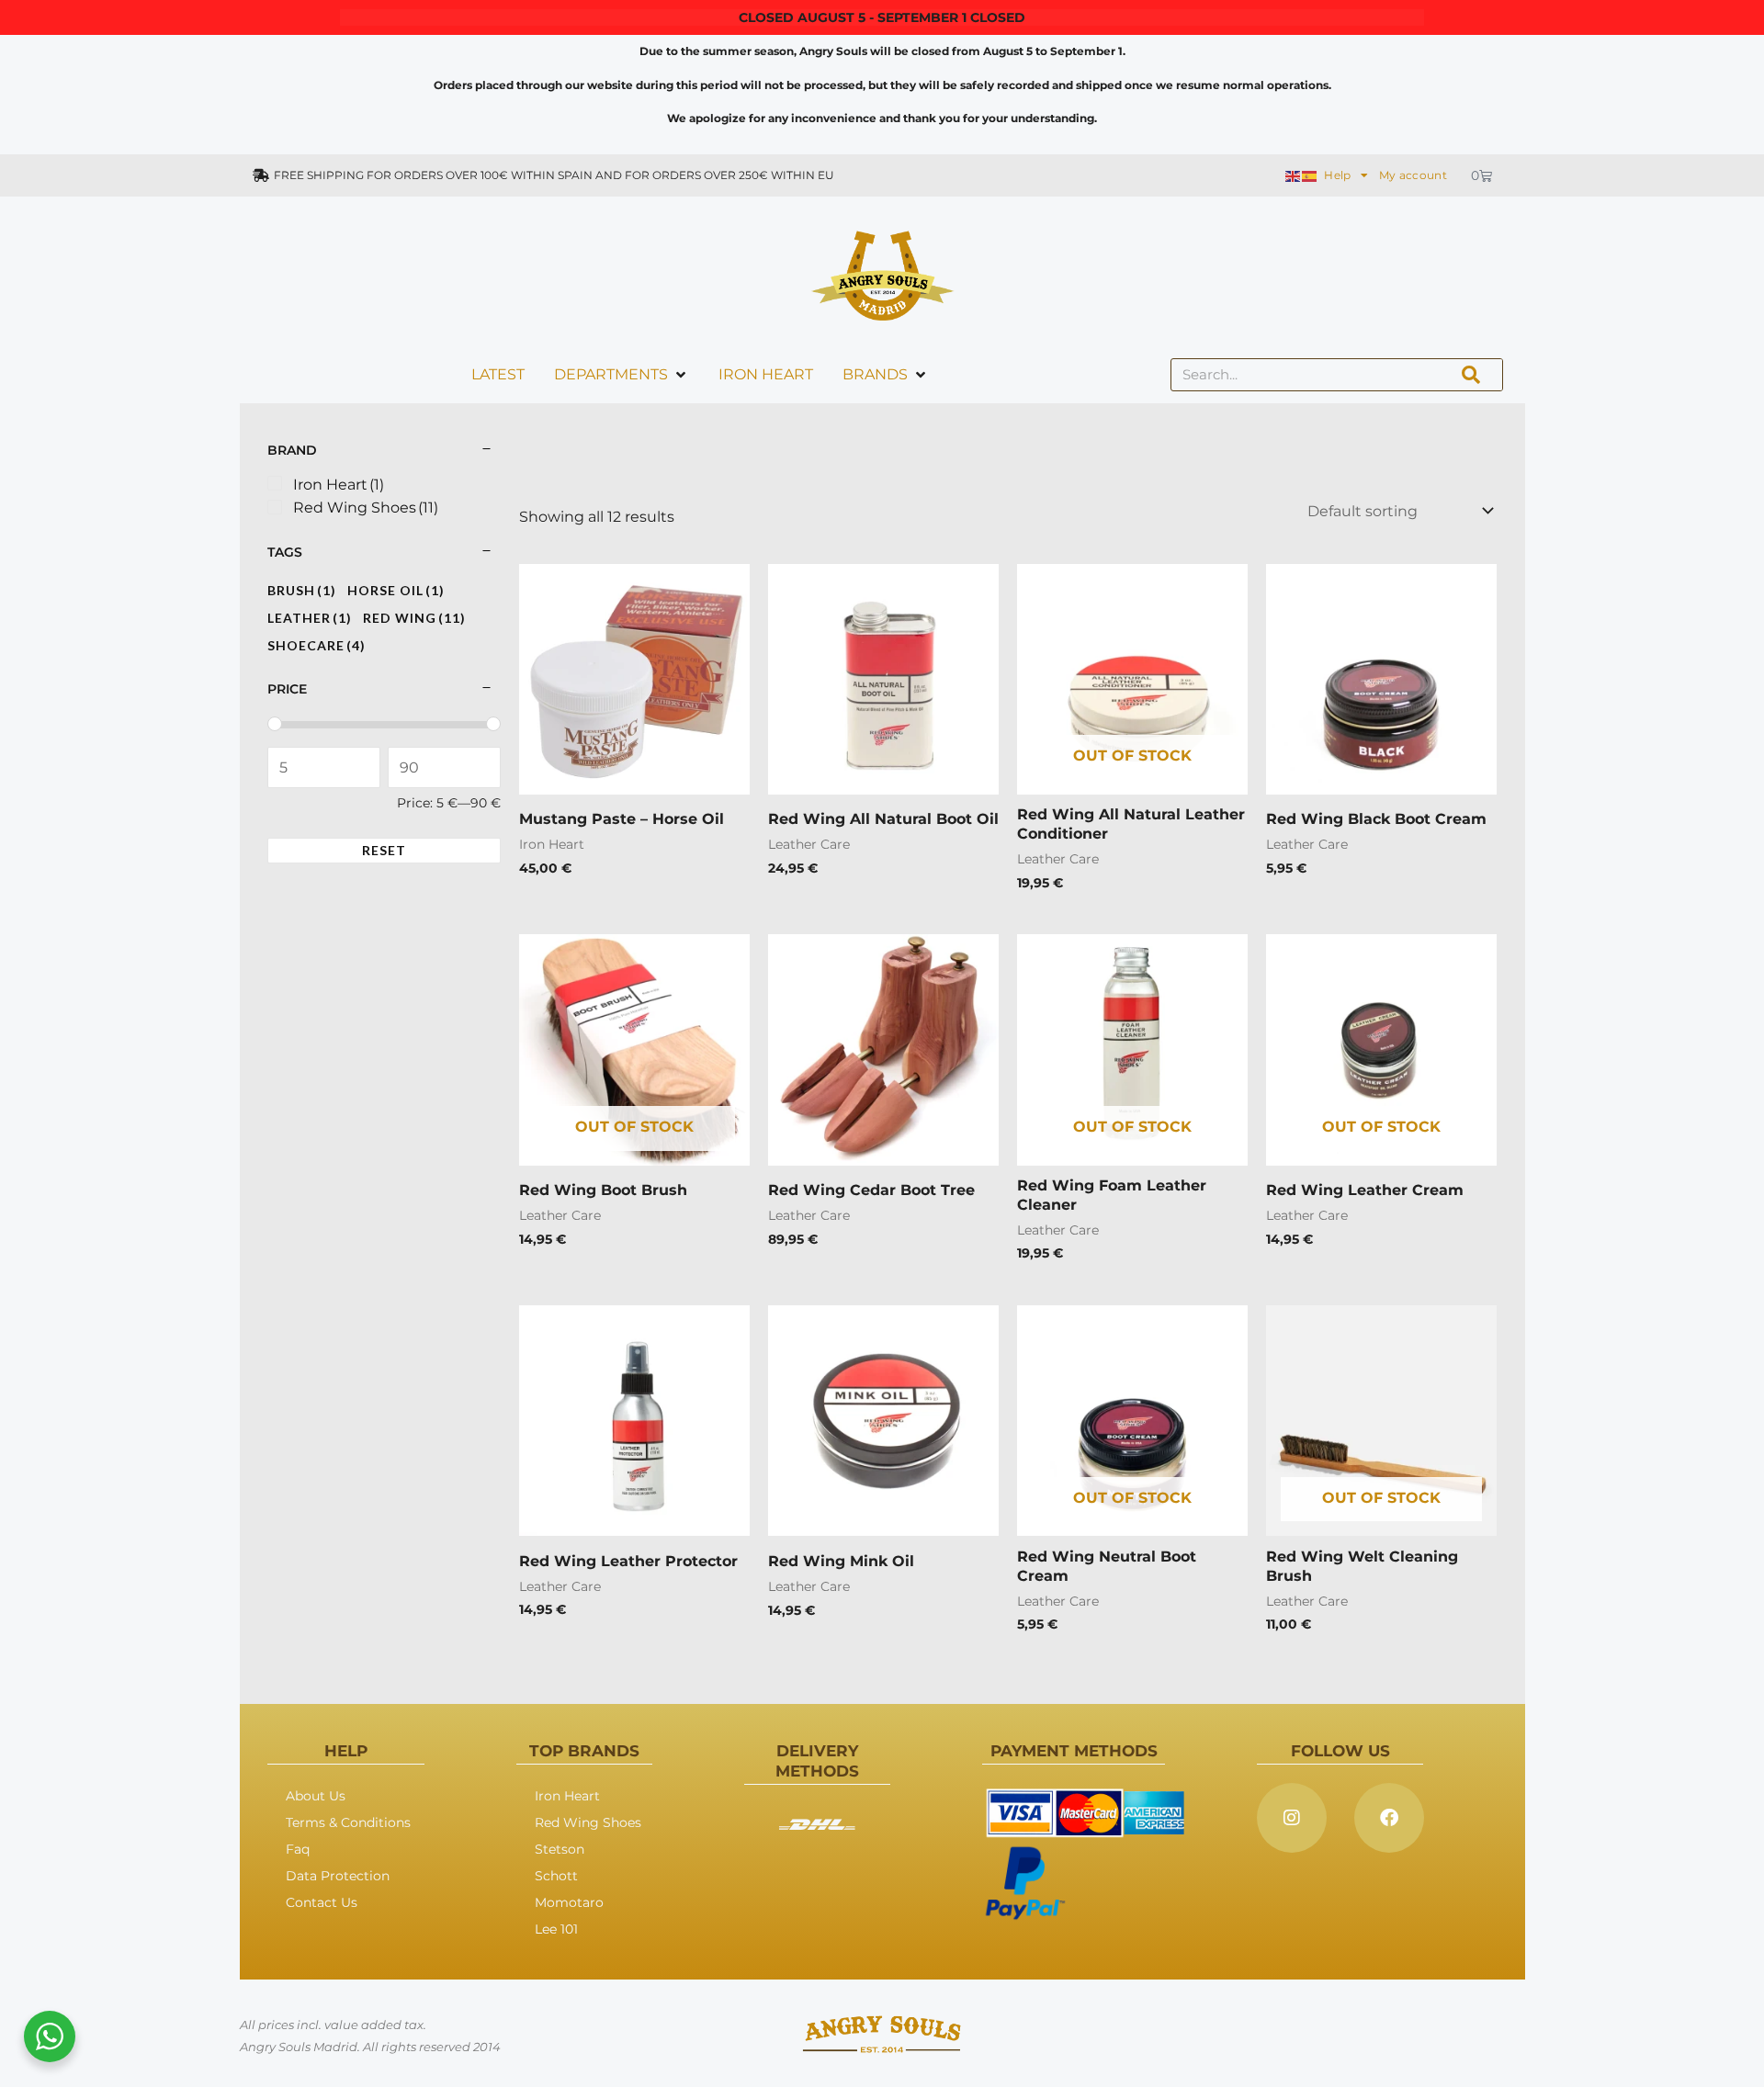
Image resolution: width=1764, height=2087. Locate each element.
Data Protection (338, 1876)
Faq (298, 1849)
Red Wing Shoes (588, 1822)
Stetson (560, 1849)
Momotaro (569, 1902)
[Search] (1471, 375)
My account (1413, 175)
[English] (1294, 175)
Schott (556, 1876)
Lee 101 (556, 1929)
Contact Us (322, 1902)
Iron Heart (567, 1796)
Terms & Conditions (348, 1822)
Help (1337, 175)
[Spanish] (1310, 175)
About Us (316, 1796)
